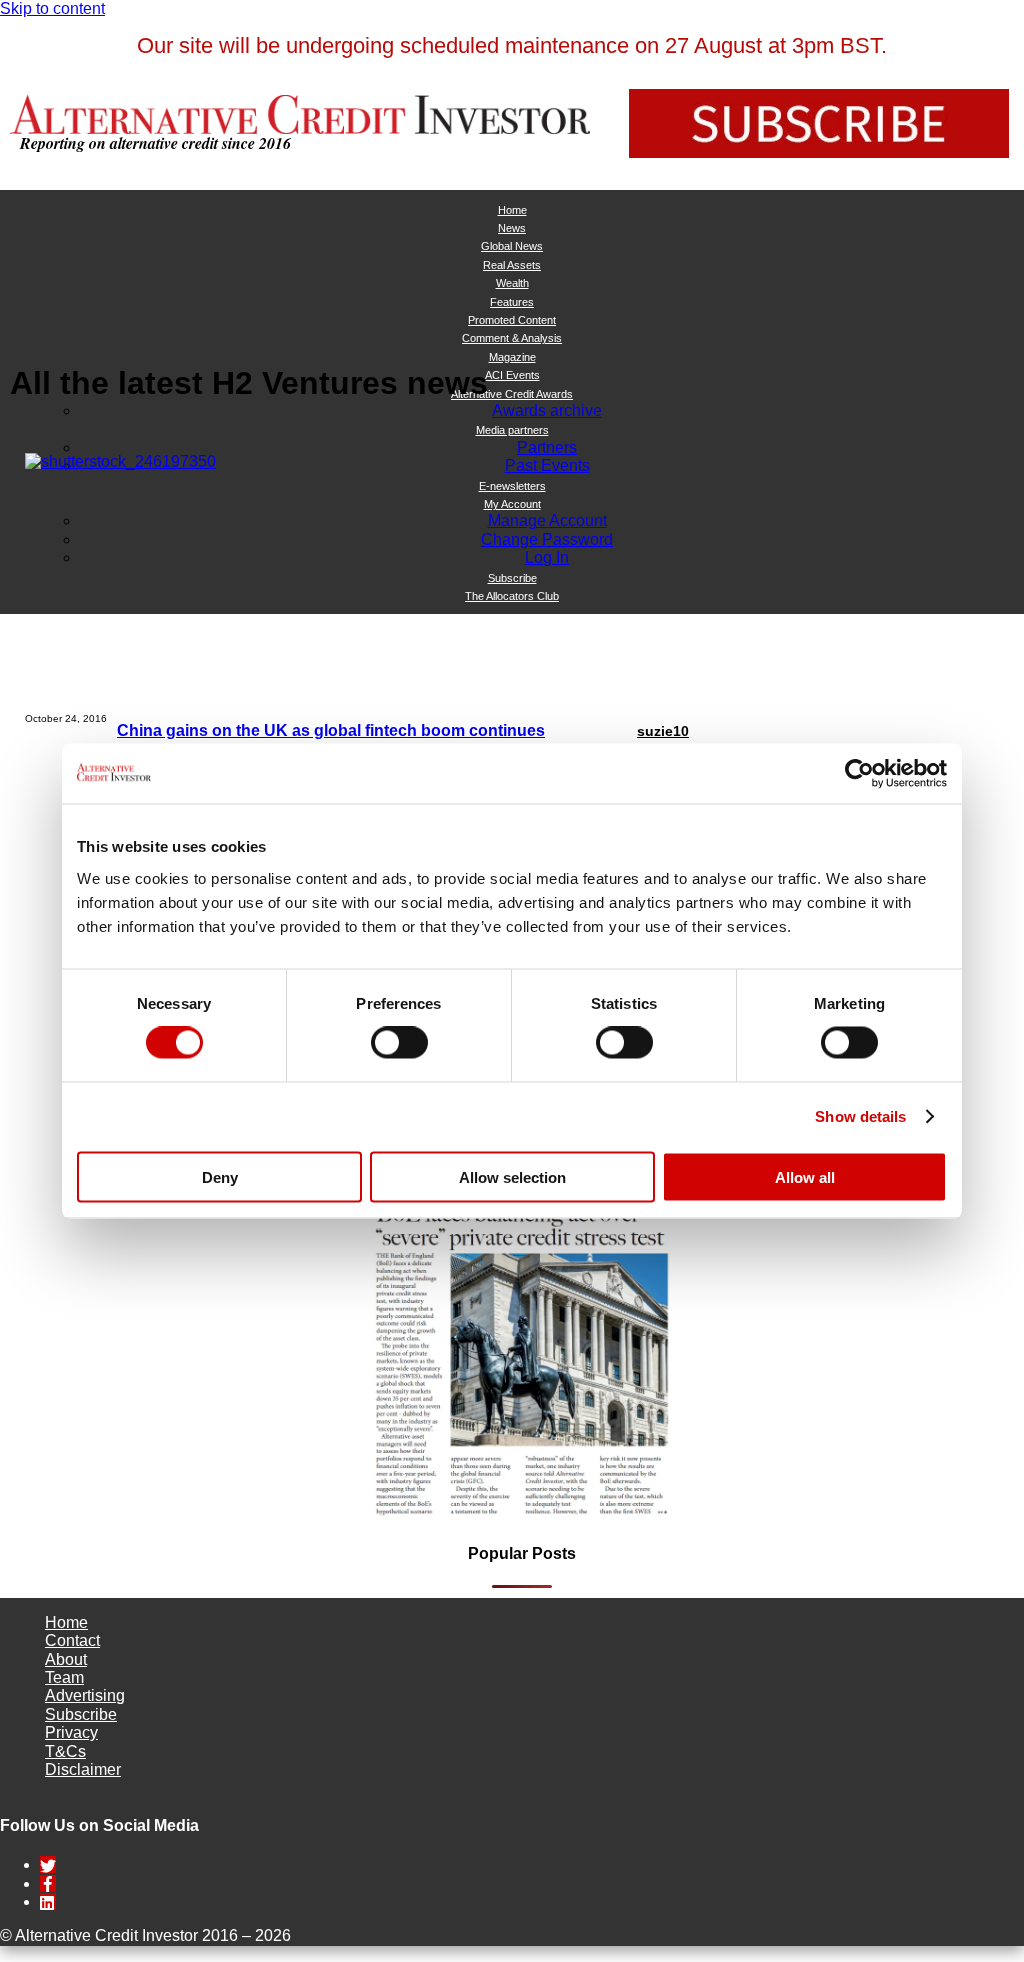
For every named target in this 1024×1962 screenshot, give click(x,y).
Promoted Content (512, 320)
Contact (72, 1640)
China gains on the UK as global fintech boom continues (331, 730)
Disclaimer (83, 1769)
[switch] (399, 1043)
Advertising (85, 1695)
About (66, 1659)
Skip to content (52, 8)
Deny (220, 1176)
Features (512, 302)
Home (512, 210)
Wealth (512, 283)
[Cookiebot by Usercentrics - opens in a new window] (859, 774)
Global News (512, 246)
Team (64, 1677)
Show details (860, 1116)
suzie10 (663, 731)
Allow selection (512, 1176)
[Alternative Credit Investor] (300, 114)
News (512, 228)
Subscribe (81, 1714)
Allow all (805, 1176)
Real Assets (512, 265)
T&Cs (65, 1751)
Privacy (71, 1732)
